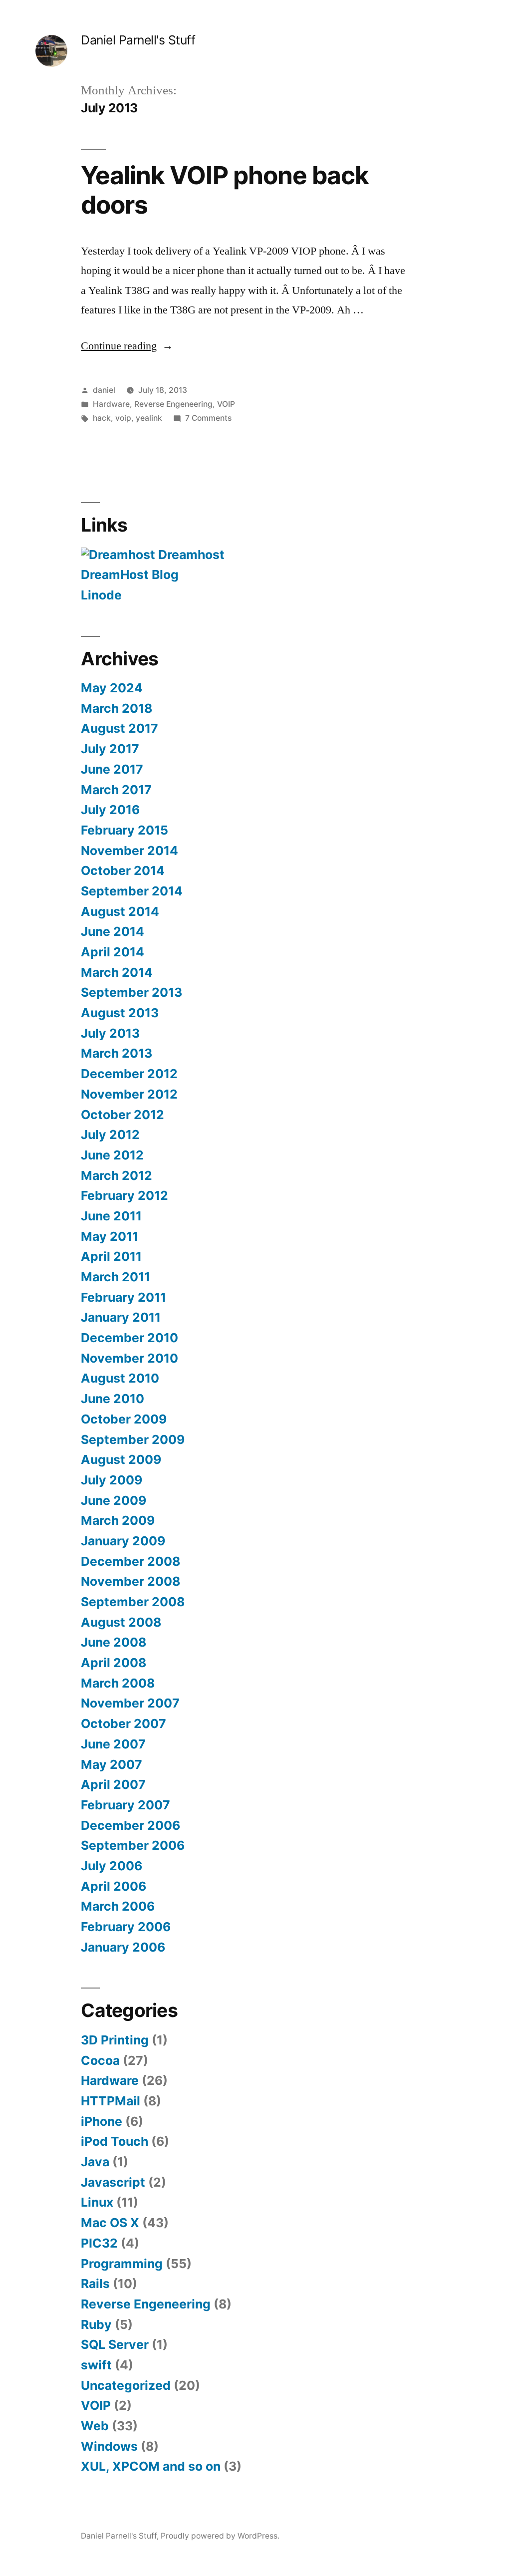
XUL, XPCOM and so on (151, 2466)
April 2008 (114, 1663)
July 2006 (112, 1866)
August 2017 (120, 728)
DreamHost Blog (130, 574)
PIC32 (99, 2243)
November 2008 (130, 1581)
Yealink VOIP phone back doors (225, 190)
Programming (122, 2264)
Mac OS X (110, 2223)
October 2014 (123, 870)
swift (96, 2365)
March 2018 (117, 708)
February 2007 (126, 1805)
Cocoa (100, 2060)
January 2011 (121, 1317)
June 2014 (113, 931)
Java (95, 2162)
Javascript (113, 2182)
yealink (149, 418)
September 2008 (133, 1602)
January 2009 (123, 1541)
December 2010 (129, 1338)
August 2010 (120, 1378)
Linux (97, 2202)
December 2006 (130, 1825)
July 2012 (110, 1135)
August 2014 (120, 911)
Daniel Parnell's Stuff (138, 40)
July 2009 (112, 1480)
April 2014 (113, 952)
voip (123, 418)
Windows (109, 2446)
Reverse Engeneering (173, 404)
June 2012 (112, 1155)
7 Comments (208, 418)
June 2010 (113, 1399)
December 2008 (130, 1561)
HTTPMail (111, 2101)
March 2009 (118, 1520)
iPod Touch (115, 2141)
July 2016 (110, 810)
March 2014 (117, 972)
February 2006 (126, 1927)
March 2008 (118, 1683)
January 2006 (123, 1947)
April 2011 (111, 1256)
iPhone (102, 2121)
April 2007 (113, 1784)
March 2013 (117, 1053)
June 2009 (114, 1500)
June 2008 (114, 1642)
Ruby (96, 2324)
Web (95, 2426)
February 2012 (125, 1195)
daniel (104, 390)
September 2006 (133, 1845)
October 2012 (123, 1115)
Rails (95, 2284)
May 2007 (112, 1764)
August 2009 (121, 1459)
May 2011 (110, 1236)
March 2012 (117, 1175)
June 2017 (112, 769)
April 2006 (114, 1886)
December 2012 (129, 1074)
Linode (101, 595)
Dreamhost (190, 555)
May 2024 (112, 688)
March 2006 (118, 1906)
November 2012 (129, 1094)
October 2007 (124, 1723)
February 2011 (124, 1297)
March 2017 (116, 790)
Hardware (111, 404)
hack (102, 418)
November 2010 (129, 1358)
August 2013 (120, 1013)
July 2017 (110, 749)
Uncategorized (126, 2385)
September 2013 (131, 992)
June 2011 (111, 1216)
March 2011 (116, 1277)
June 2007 (113, 1744)
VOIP (226, 404)
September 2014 (132, 891)
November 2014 (129, 851)
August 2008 (121, 1622)
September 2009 (133, 1439)
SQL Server (115, 2344)
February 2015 (125, 830)
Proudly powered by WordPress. (220, 2536)
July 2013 (110, 1033)
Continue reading (127, 346)
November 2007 (130, 1703)
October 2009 (124, 1419)
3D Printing (115, 2040)
